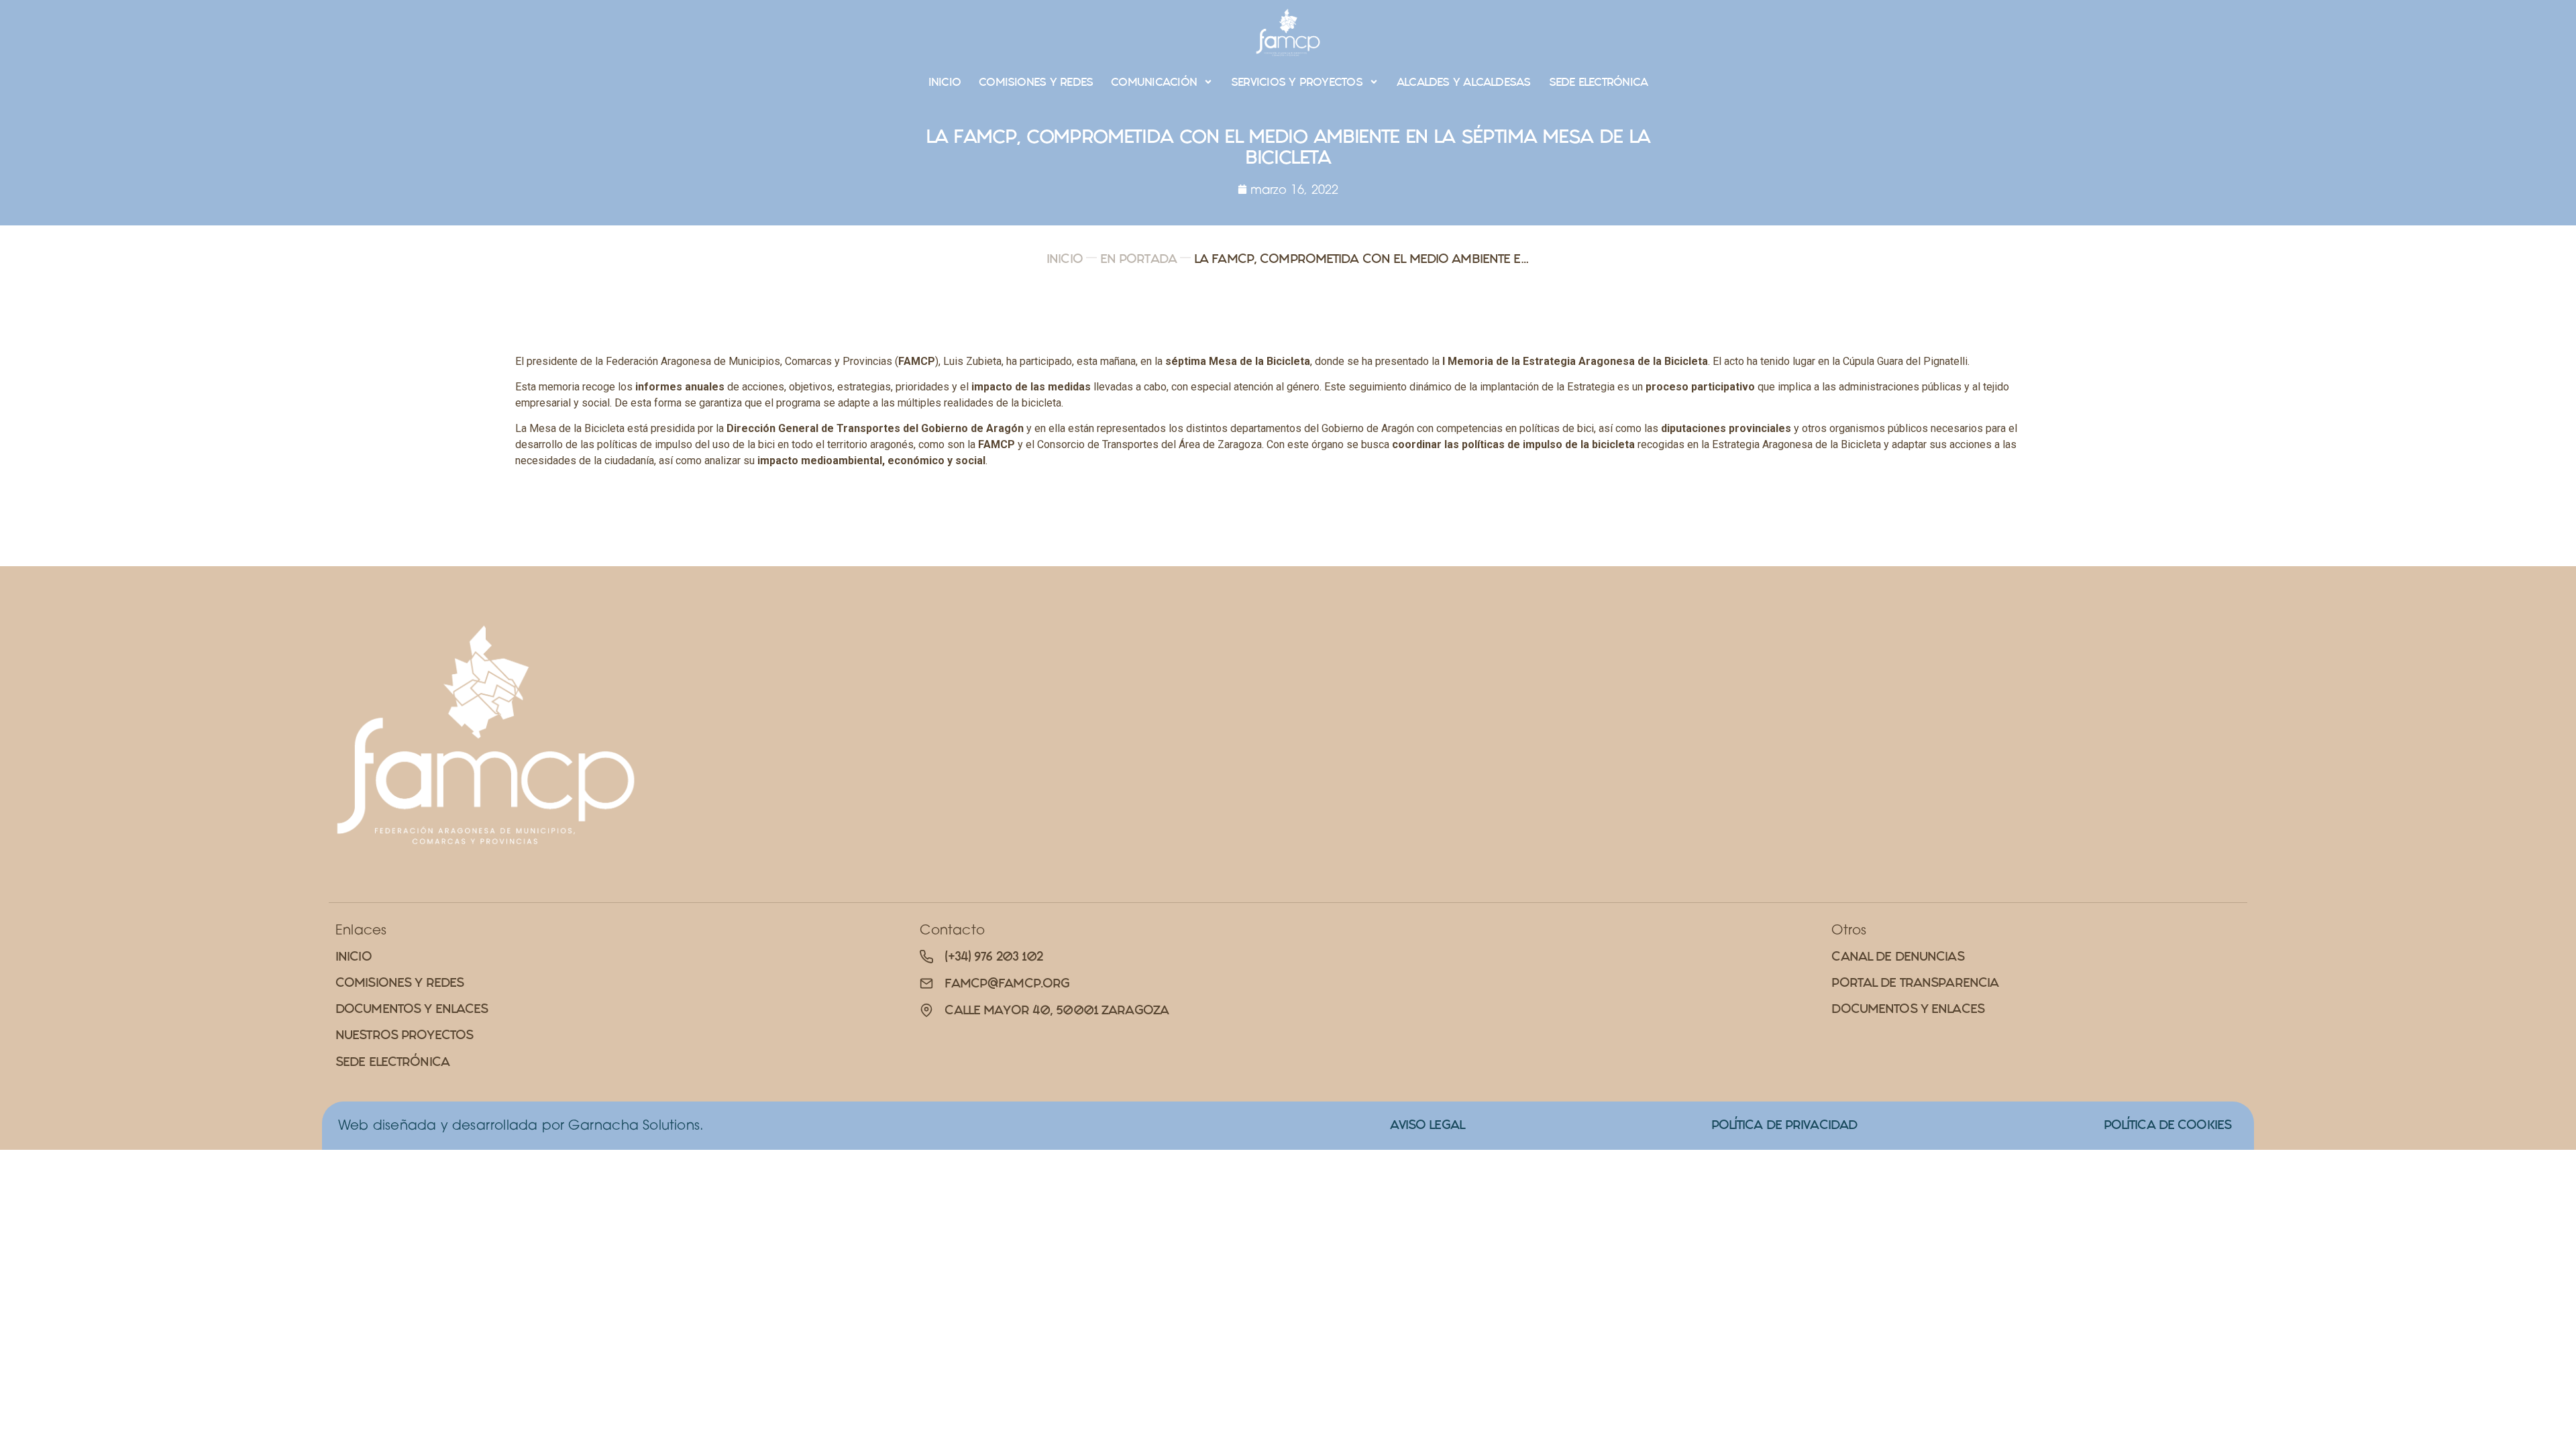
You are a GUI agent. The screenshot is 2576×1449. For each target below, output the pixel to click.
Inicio (945, 82)
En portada (1138, 259)
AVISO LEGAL (1427, 1125)
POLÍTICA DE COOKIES (2167, 1125)
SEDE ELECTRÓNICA (1599, 82)
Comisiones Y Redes (1036, 82)
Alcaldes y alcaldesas (1464, 82)
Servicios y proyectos (1297, 82)
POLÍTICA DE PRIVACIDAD (1784, 1125)
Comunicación (1154, 82)
